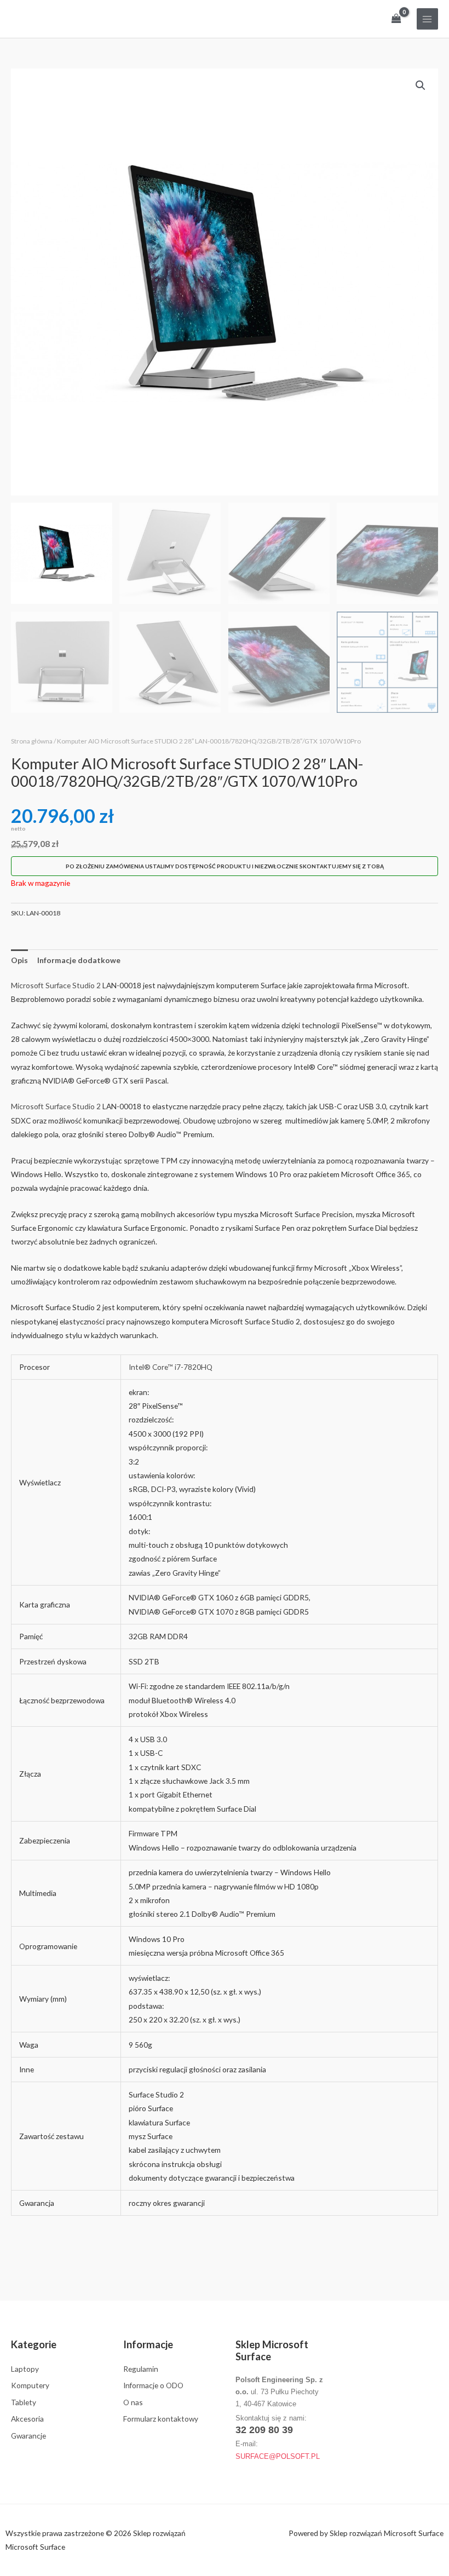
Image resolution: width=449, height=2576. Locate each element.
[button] (421, 85)
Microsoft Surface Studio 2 (56, 985)
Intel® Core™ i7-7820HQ (171, 1367)
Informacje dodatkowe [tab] (79, 960)
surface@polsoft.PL (278, 2456)
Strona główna (32, 741)
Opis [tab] (19, 960)
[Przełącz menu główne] (427, 19)
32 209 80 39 (264, 2430)
